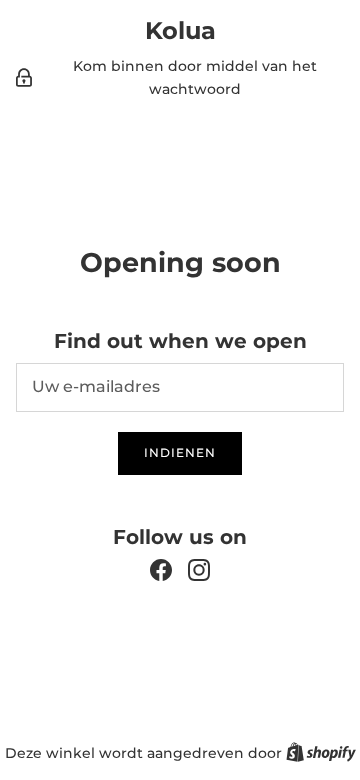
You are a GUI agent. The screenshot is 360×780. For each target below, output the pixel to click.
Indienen (180, 452)
